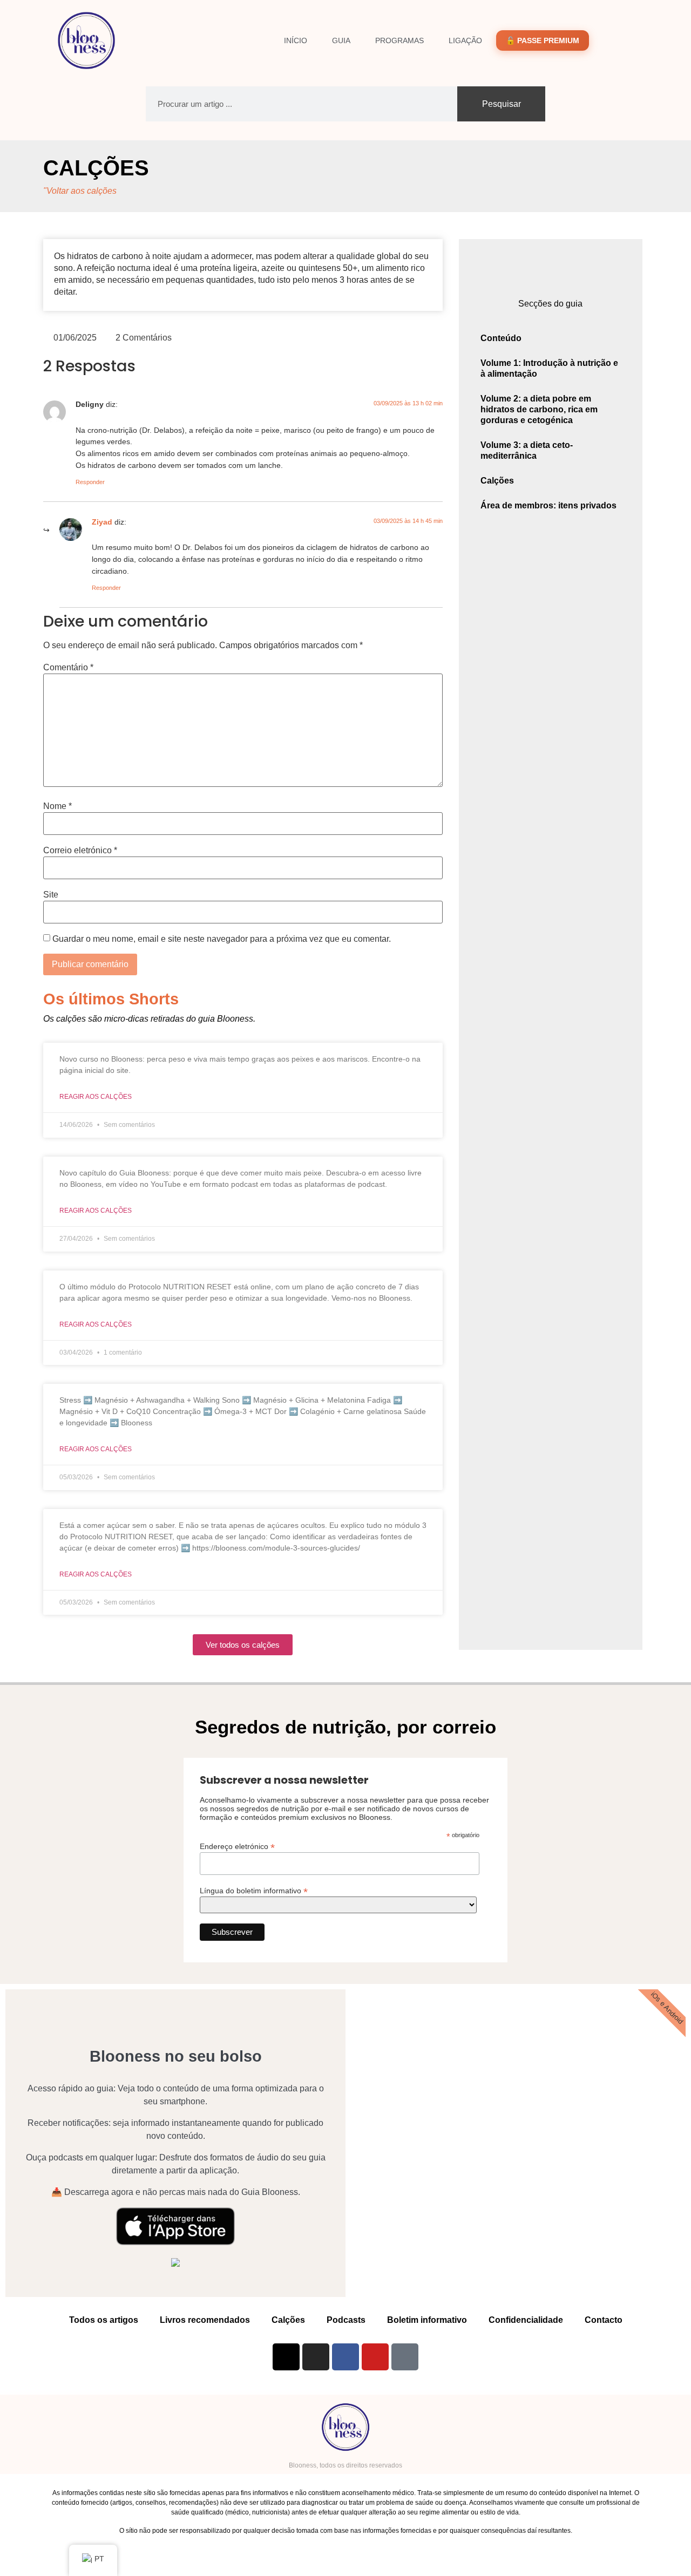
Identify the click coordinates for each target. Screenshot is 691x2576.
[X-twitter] (286, 2357)
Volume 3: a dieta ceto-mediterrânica (527, 450)
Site (51, 895)
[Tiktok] (405, 2357)
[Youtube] (375, 2357)
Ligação (465, 40)
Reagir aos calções (96, 1097)
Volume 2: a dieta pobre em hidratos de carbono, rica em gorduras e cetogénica (539, 409)
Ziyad (102, 522)
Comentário (68, 668)
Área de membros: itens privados (548, 505)
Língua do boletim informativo (254, 1890)
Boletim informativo (427, 2320)
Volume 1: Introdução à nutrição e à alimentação (549, 368)
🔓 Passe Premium (543, 40)
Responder (90, 482)
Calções (96, 168)
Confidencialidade (526, 2320)
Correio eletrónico (80, 851)
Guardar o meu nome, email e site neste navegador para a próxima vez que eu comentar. (222, 939)
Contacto (604, 2320)
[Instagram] (316, 2357)
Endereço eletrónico (237, 1846)
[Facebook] (345, 2357)
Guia (341, 40)
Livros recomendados (205, 2320)
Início (296, 40)
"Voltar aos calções (80, 191)
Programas (399, 40)
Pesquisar (502, 104)
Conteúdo (501, 338)
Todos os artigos (104, 2320)
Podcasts (346, 2320)
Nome (57, 806)
